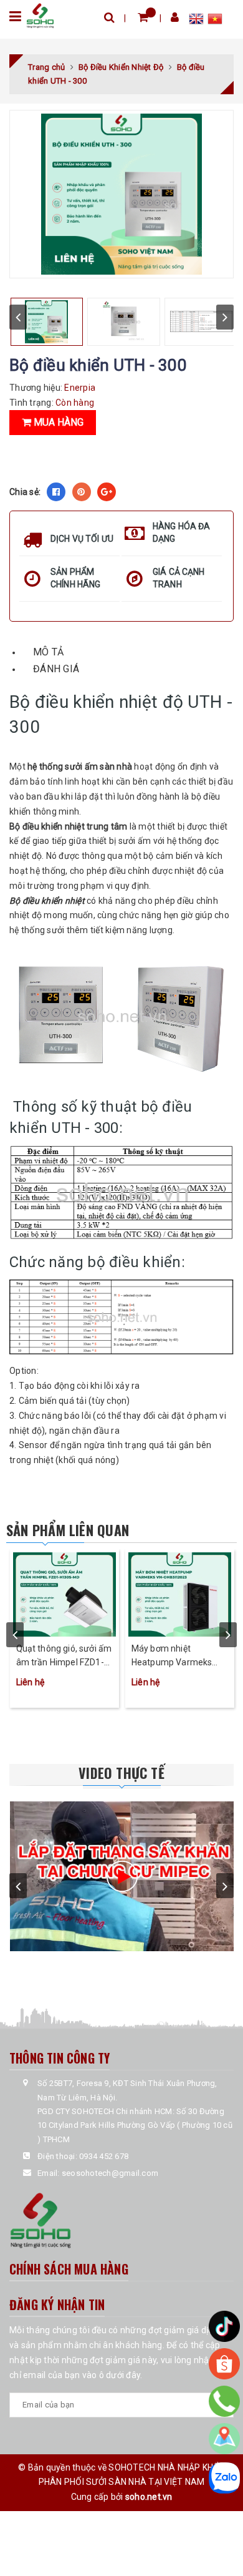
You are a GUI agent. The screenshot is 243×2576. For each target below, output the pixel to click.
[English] (198, 21)
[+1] (107, 492)
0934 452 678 (104, 2156)
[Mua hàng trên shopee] (224, 2364)
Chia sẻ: (25, 492)
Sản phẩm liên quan (68, 1530)
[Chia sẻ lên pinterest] (82, 492)
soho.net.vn (149, 2497)
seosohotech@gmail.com (110, 2173)
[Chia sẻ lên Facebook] (56, 492)
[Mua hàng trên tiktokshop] (224, 2326)
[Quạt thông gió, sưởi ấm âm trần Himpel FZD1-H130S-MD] (64, 1593)
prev (18, 317)
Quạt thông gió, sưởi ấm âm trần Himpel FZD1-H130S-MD (64, 1656)
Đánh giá (56, 669)
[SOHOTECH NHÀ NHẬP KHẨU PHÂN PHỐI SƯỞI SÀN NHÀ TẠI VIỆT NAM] (40, 15)
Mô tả (48, 652)
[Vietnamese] (215, 21)
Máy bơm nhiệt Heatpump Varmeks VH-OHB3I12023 (172, 1656)
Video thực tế (121, 1773)
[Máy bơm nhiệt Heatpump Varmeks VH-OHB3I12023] (180, 1593)
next (225, 317)
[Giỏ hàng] (143, 17)
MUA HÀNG (57, 422)
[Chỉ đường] (224, 2439)
